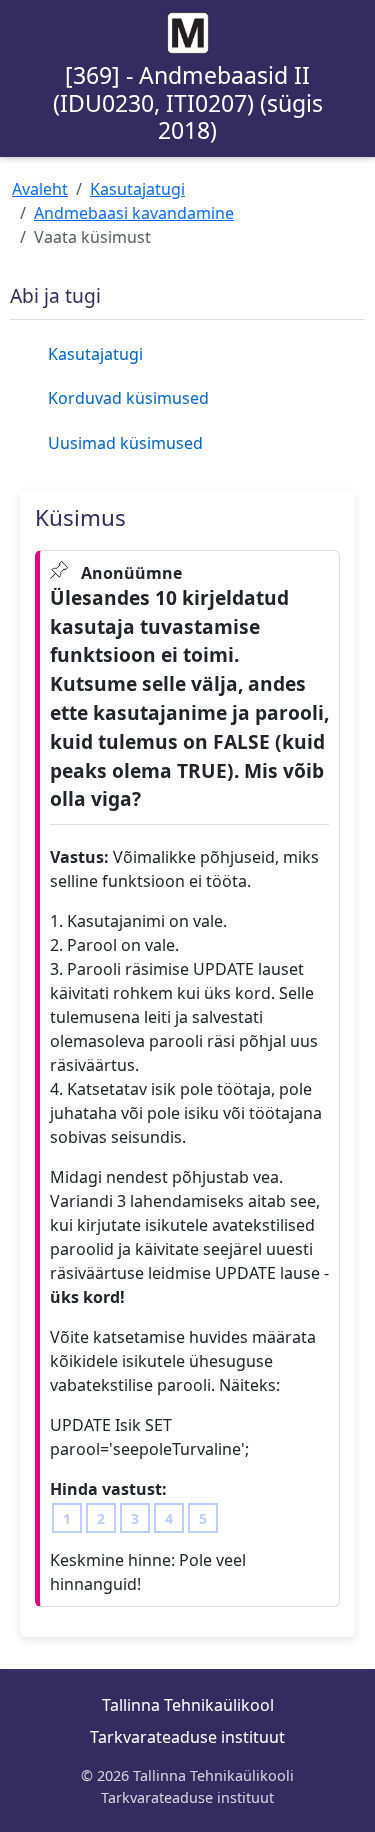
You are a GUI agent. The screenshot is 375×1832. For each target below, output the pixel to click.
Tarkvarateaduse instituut (187, 1737)
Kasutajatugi (137, 189)
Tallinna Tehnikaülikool (188, 1705)
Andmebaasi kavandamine (134, 213)
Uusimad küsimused (125, 443)
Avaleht (40, 189)
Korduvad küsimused (128, 398)
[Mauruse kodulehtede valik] (188, 33)
